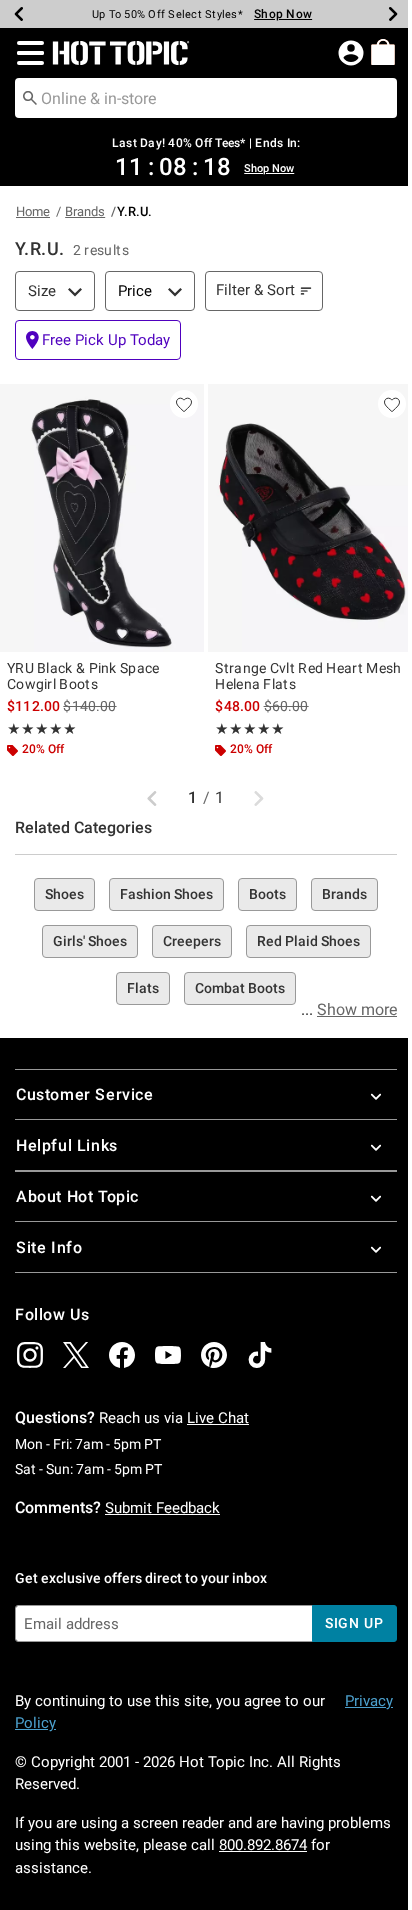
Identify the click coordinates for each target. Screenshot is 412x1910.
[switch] (98, 340)
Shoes (64, 894)
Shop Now (283, 14)
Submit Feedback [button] (162, 1508)
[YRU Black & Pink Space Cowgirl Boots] (102, 518)
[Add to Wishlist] (184, 404)
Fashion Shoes (166, 894)
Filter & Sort (255, 290)
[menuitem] (383, 52)
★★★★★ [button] (42, 729)
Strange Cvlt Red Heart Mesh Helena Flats (308, 676)
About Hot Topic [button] (77, 1196)
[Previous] (19, 14)
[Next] (393, 14)
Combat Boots (240, 988)
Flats (143, 988)
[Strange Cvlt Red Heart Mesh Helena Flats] (310, 518)
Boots (267, 894)
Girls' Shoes (90, 941)
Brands (85, 211)
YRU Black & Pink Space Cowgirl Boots (83, 676)
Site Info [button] (49, 1247)
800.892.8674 (263, 1845)
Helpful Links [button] (67, 1145)
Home (33, 211)
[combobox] (206, 98)
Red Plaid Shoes (308, 941)
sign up (354, 1623)
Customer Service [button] (85, 1094)
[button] (26, 53)
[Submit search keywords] (30, 97)
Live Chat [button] (218, 1418)
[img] (30, 1355)
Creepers (192, 941)
